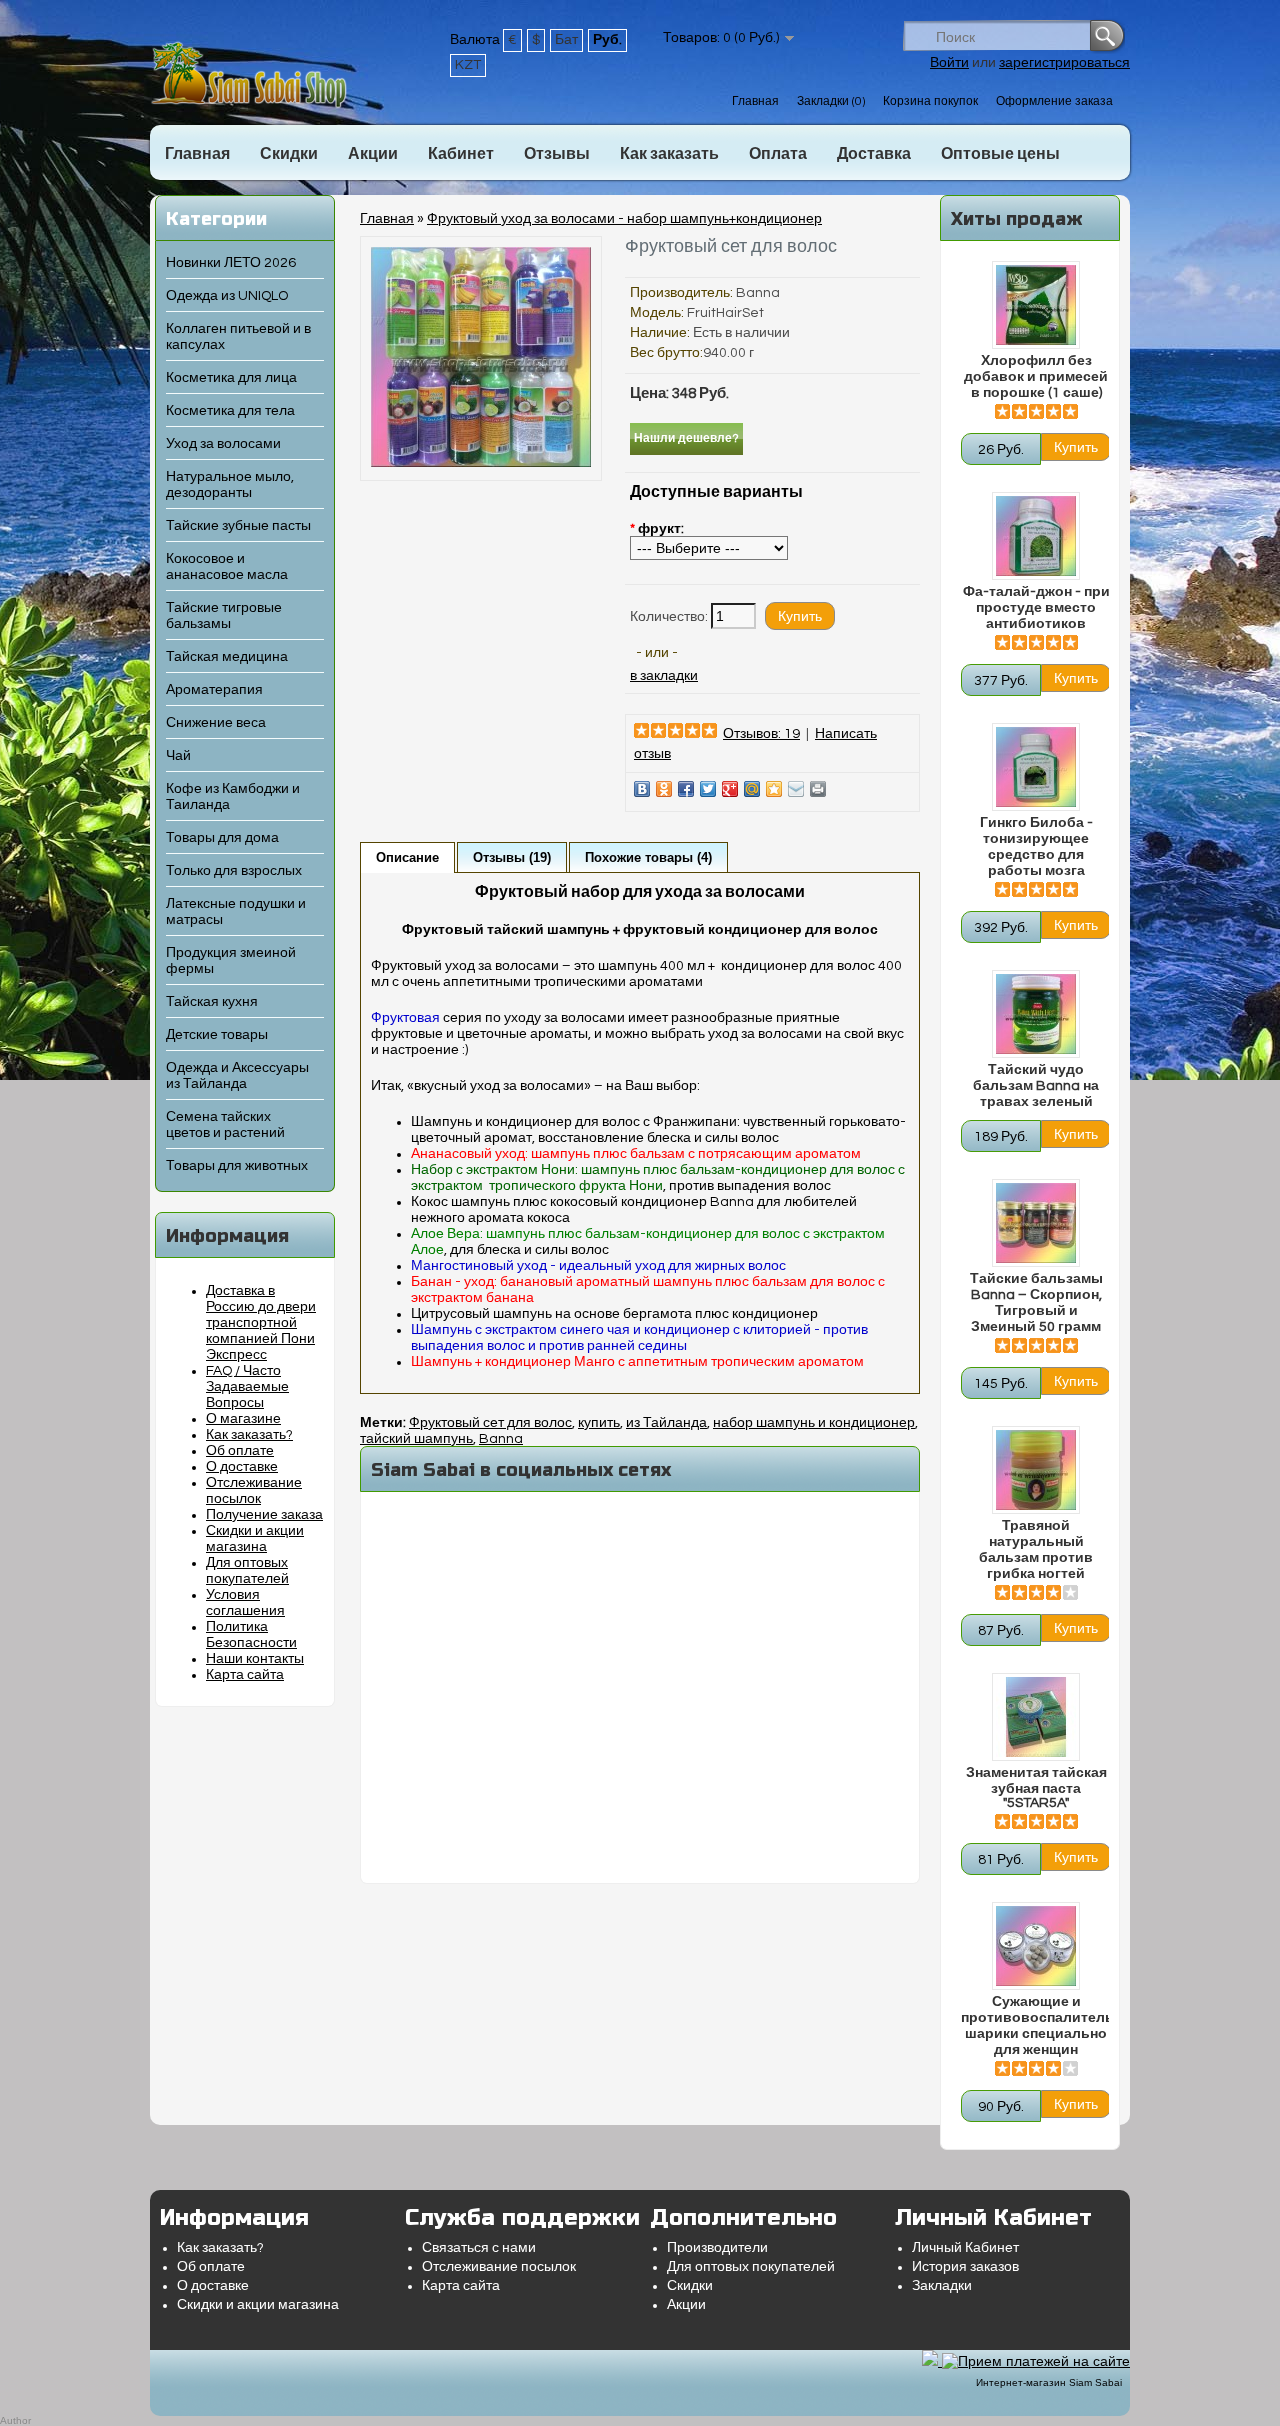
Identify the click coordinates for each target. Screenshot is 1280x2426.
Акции (373, 154)
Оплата (778, 154)
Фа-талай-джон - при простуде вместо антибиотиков (1036, 608)
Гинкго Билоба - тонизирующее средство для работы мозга (1036, 847)
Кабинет (461, 154)
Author (15, 2420)
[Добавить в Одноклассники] (664, 789)
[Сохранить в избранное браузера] (774, 789)
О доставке (242, 1467)
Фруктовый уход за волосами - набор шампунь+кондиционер (624, 219)
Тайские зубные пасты (238, 526)
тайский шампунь (416, 1439)
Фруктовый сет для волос (490, 1423)
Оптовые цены (1000, 154)
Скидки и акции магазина (258, 2305)
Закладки (942, 2286)
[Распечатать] (818, 789)
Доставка (874, 154)
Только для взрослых (234, 871)
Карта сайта (245, 1675)
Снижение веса (216, 723)
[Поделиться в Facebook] (686, 789)
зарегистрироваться (1064, 63)
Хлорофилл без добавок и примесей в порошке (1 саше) (1036, 377)
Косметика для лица (231, 378)
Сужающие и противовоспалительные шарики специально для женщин (1036, 2026)
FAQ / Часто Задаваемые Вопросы (247, 1387)
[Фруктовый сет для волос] (481, 463)
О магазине (243, 1419)
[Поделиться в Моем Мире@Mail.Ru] (752, 789)
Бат (566, 40)
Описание (407, 857)
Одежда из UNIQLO (227, 296)
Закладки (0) (831, 101)
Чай (178, 756)
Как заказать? (249, 1435)
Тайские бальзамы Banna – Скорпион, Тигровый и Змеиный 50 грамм (1036, 1303)
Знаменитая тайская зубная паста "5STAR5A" (1036, 1788)
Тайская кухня (212, 1002)
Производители (717, 2248)
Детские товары (217, 1035)
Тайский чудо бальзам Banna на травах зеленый (1036, 1086)
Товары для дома (222, 838)
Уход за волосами (223, 444)
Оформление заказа (1054, 101)
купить (599, 1423)
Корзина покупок (930, 101)
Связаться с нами (479, 2248)
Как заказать (669, 154)
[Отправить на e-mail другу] (796, 789)
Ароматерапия (214, 690)
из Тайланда (666, 1423)
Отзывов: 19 (761, 734)
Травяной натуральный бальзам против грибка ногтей (1036, 1550)
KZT (468, 65)
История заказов (965, 2267)
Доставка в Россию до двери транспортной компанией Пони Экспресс (261, 1323)
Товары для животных (237, 1166)
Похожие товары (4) (648, 857)
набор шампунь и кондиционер (814, 1423)
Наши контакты (255, 1659)
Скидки (289, 154)
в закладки (664, 676)
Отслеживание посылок (499, 2267)
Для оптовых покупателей (751, 2267)
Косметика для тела (230, 411)
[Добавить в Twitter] (708, 789)
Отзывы (557, 154)
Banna (758, 293)
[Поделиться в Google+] (730, 789)
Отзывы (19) (512, 857)
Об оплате (240, 1451)
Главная (755, 101)
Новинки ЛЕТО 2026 (231, 263)
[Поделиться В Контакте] (642, 789)
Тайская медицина (227, 657)
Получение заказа (264, 1515)
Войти (949, 63)
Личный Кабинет (965, 2248)
